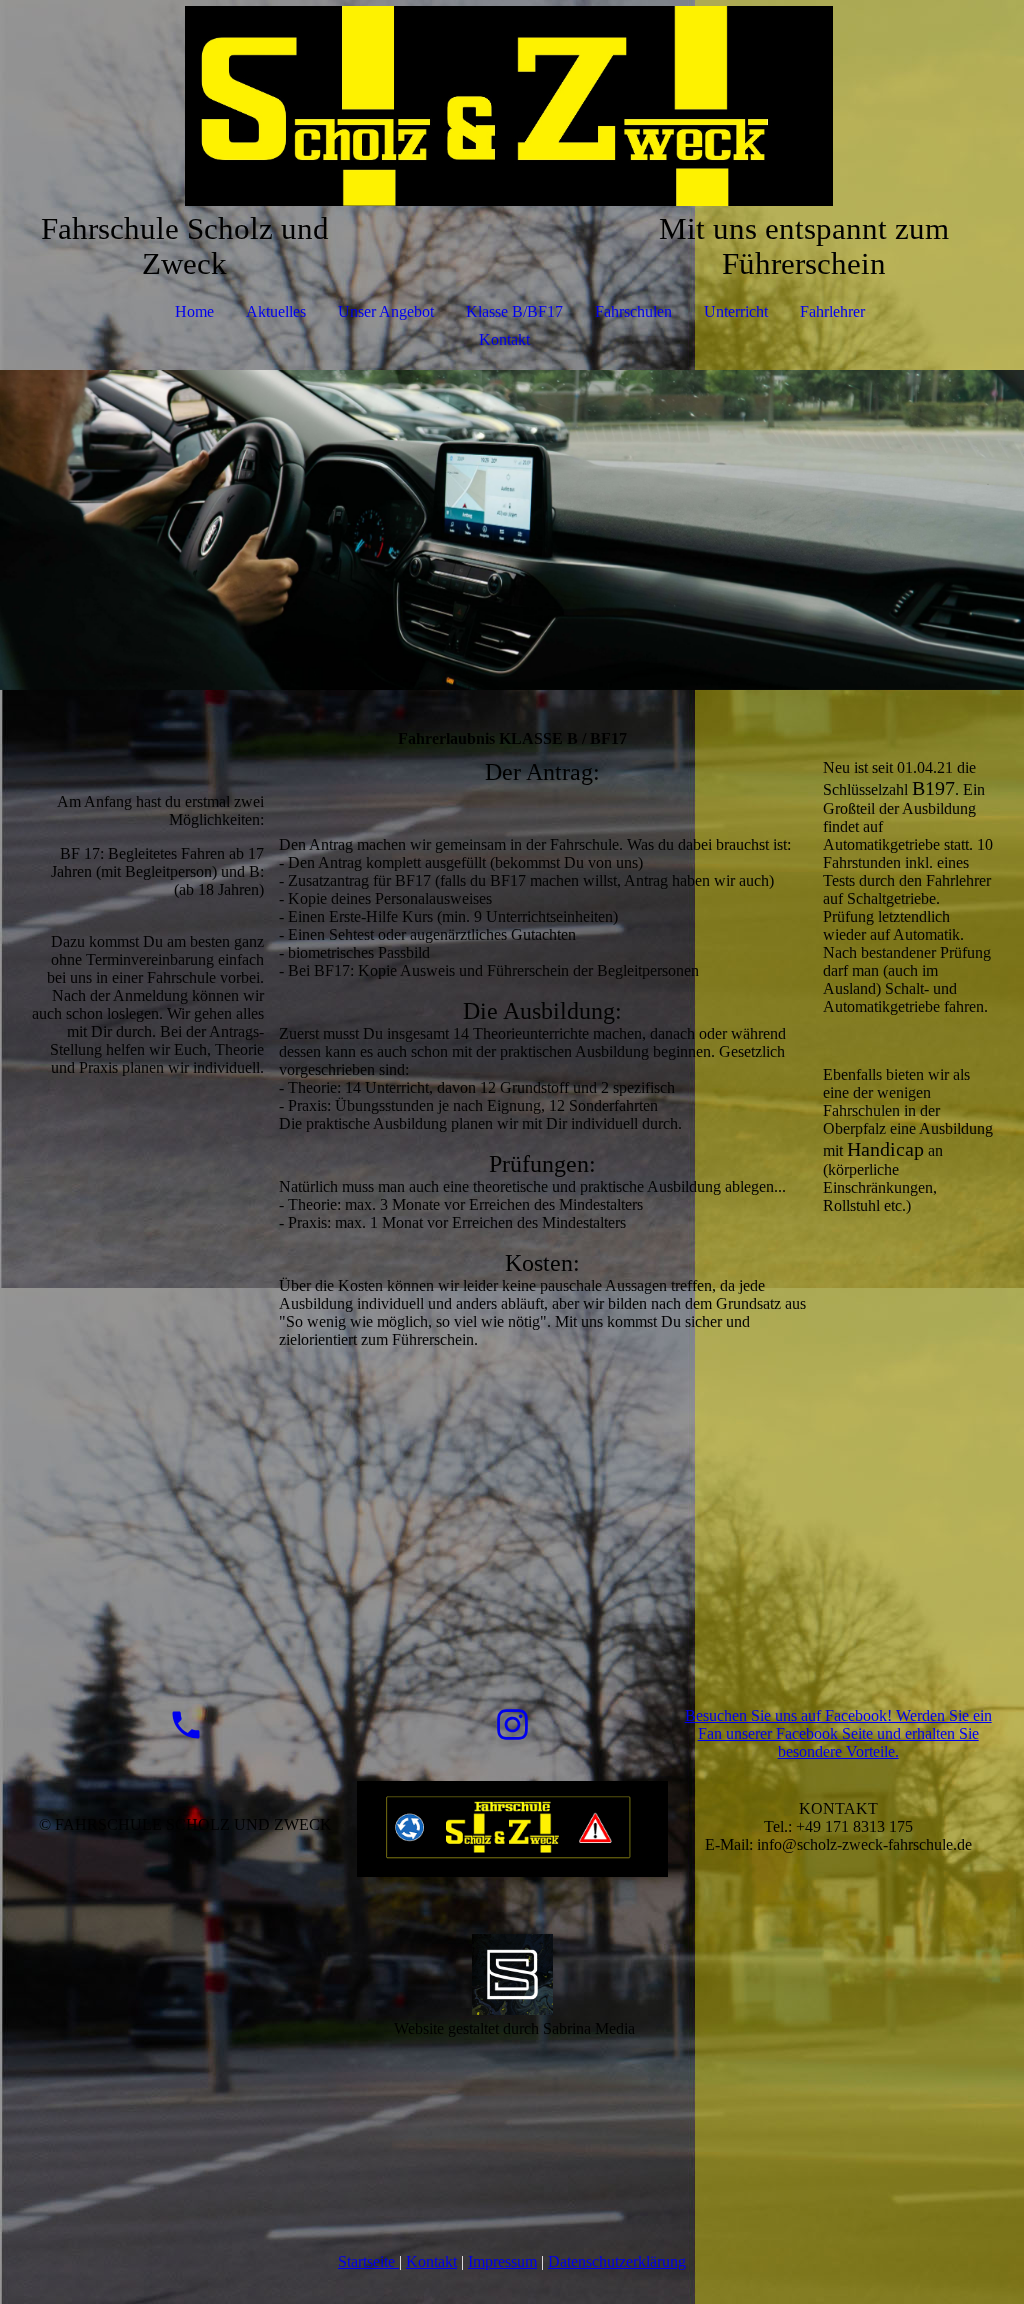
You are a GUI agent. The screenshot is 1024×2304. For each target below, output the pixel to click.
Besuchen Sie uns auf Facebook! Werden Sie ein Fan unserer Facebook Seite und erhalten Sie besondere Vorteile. (838, 1733)
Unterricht (736, 311)
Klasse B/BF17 (514, 311)
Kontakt (504, 339)
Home (194, 311)
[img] (512, 106)
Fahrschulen (633, 311)
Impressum (502, 2261)
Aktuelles (276, 311)
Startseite (368, 2261)
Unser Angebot (386, 311)
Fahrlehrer (832, 311)
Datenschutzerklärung (617, 2261)
